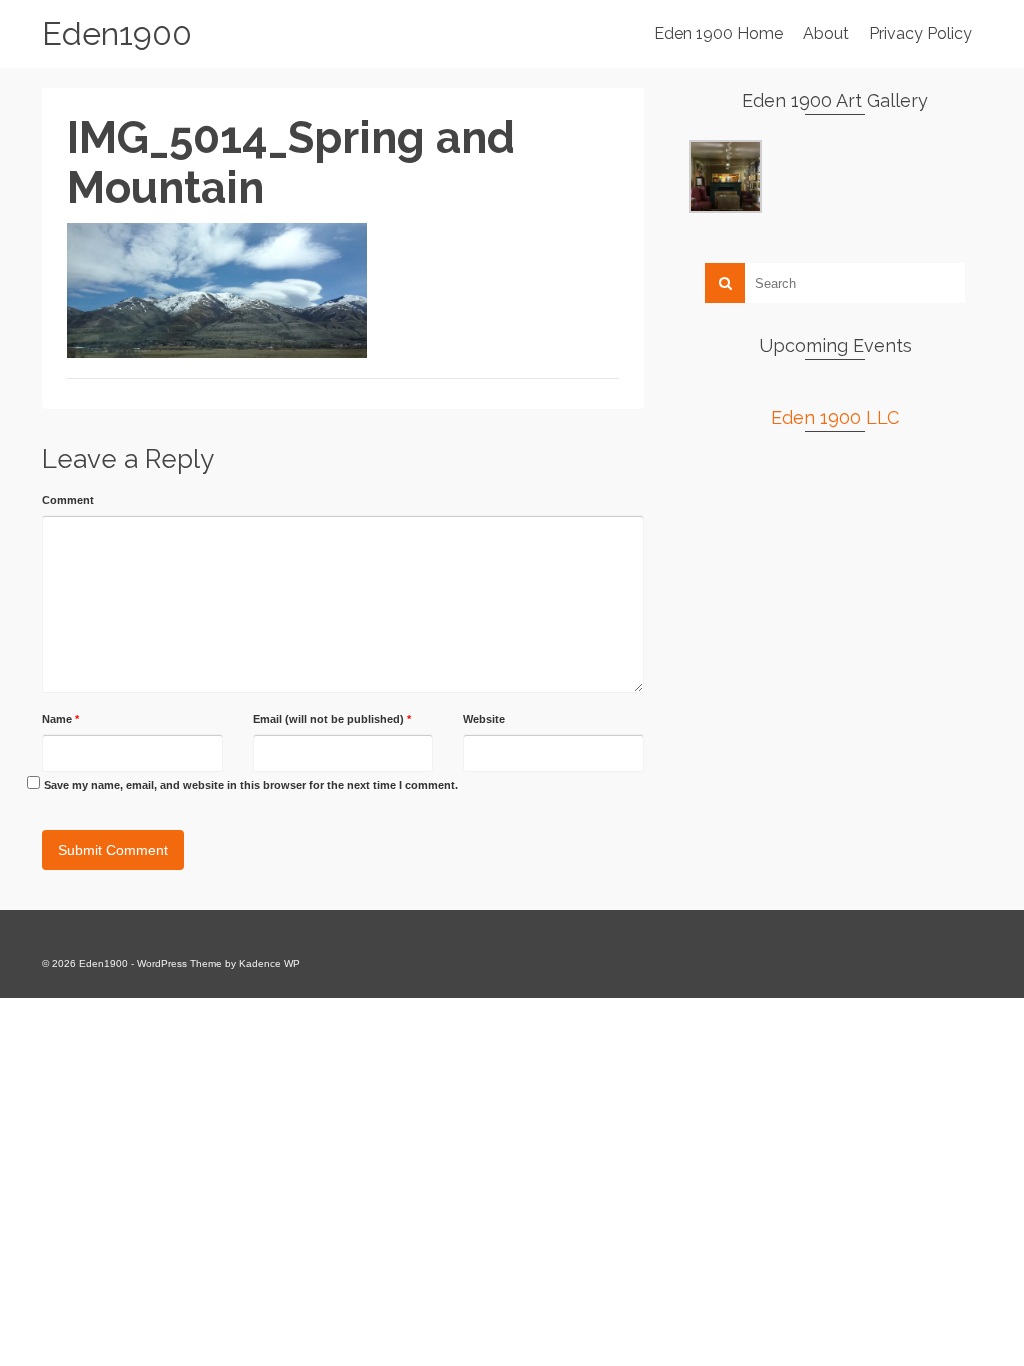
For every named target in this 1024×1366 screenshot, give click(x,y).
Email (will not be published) (332, 719)
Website (484, 719)
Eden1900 (117, 33)
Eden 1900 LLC (835, 417)
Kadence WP (269, 963)
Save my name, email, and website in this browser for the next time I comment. (251, 785)
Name (60, 719)
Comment (68, 500)
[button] (725, 176)
